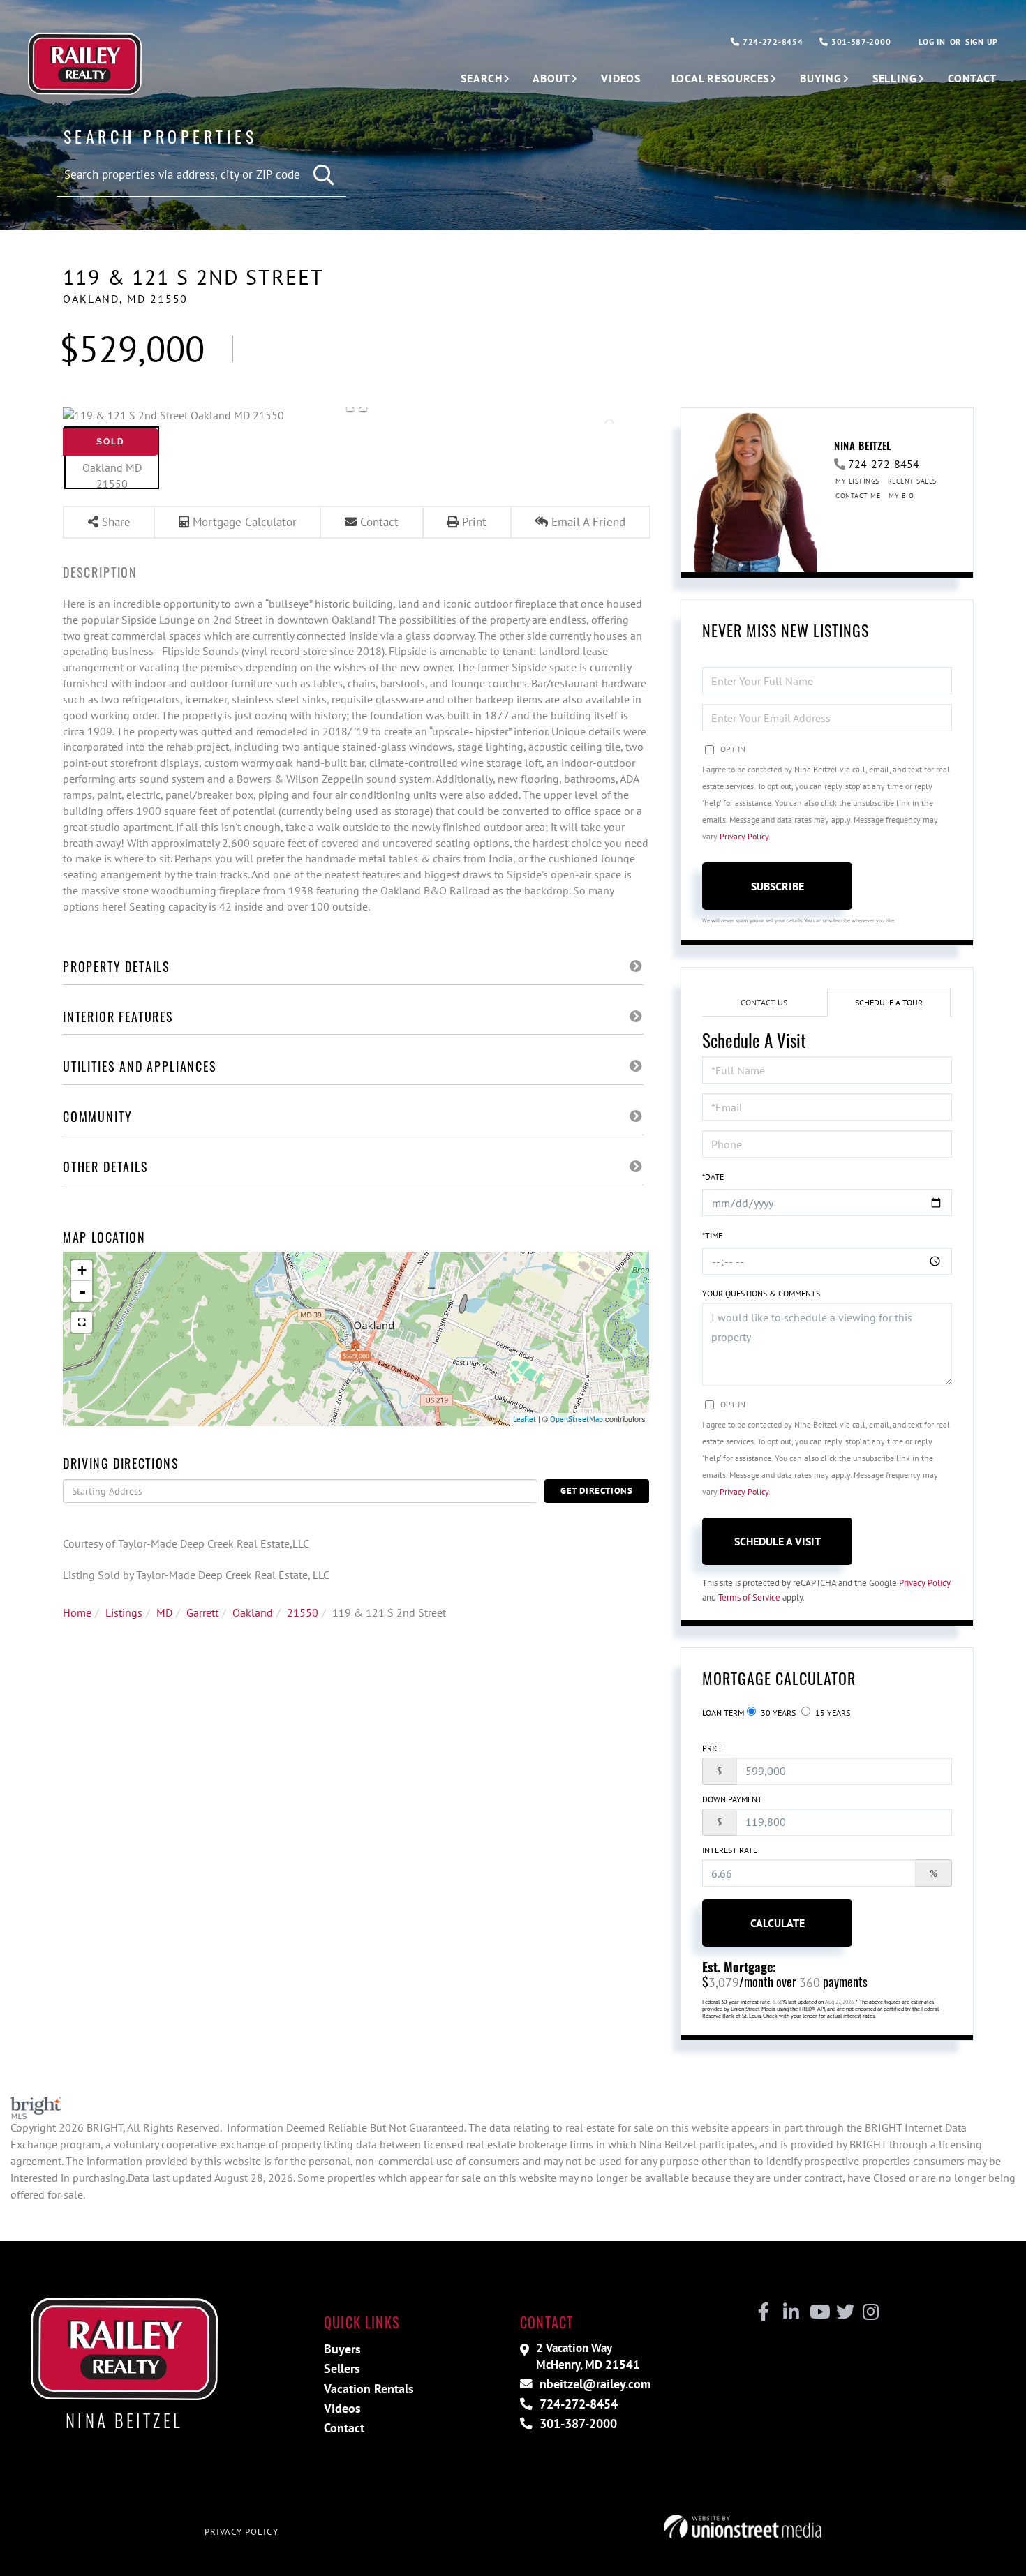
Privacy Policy (744, 836)
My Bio (901, 496)
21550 (303, 1612)
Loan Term (723, 1713)
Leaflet (525, 1419)
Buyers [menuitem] (342, 2349)
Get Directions (597, 1491)
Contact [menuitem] (972, 78)
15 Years (832, 1713)
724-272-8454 (771, 42)
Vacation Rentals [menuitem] (369, 2389)
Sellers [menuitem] (342, 2368)
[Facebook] (764, 2312)
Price (713, 1748)
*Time (712, 1235)
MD (164, 1612)
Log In (932, 42)
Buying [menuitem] (820, 78)
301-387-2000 (860, 42)
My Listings (857, 481)
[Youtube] (817, 2312)
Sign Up (982, 42)
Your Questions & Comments (761, 1293)
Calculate (778, 1923)
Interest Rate (730, 1850)
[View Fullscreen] (82, 1322)
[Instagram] (870, 2312)
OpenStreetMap (577, 1419)
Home (77, 1612)
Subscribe (778, 886)
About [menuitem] (551, 78)
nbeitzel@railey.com (593, 2384)
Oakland (253, 1612)
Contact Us (764, 1002)
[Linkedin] (790, 2312)
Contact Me (858, 496)
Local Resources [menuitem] (720, 78)
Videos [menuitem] (621, 78)
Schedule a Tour (889, 1002)
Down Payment (732, 1799)
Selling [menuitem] (895, 78)
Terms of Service (749, 1597)
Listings (124, 1612)
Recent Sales (912, 481)
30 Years (777, 1713)
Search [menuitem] (481, 78)
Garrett (202, 1612)
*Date (713, 1177)
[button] (325, 175)
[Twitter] (843, 2312)
